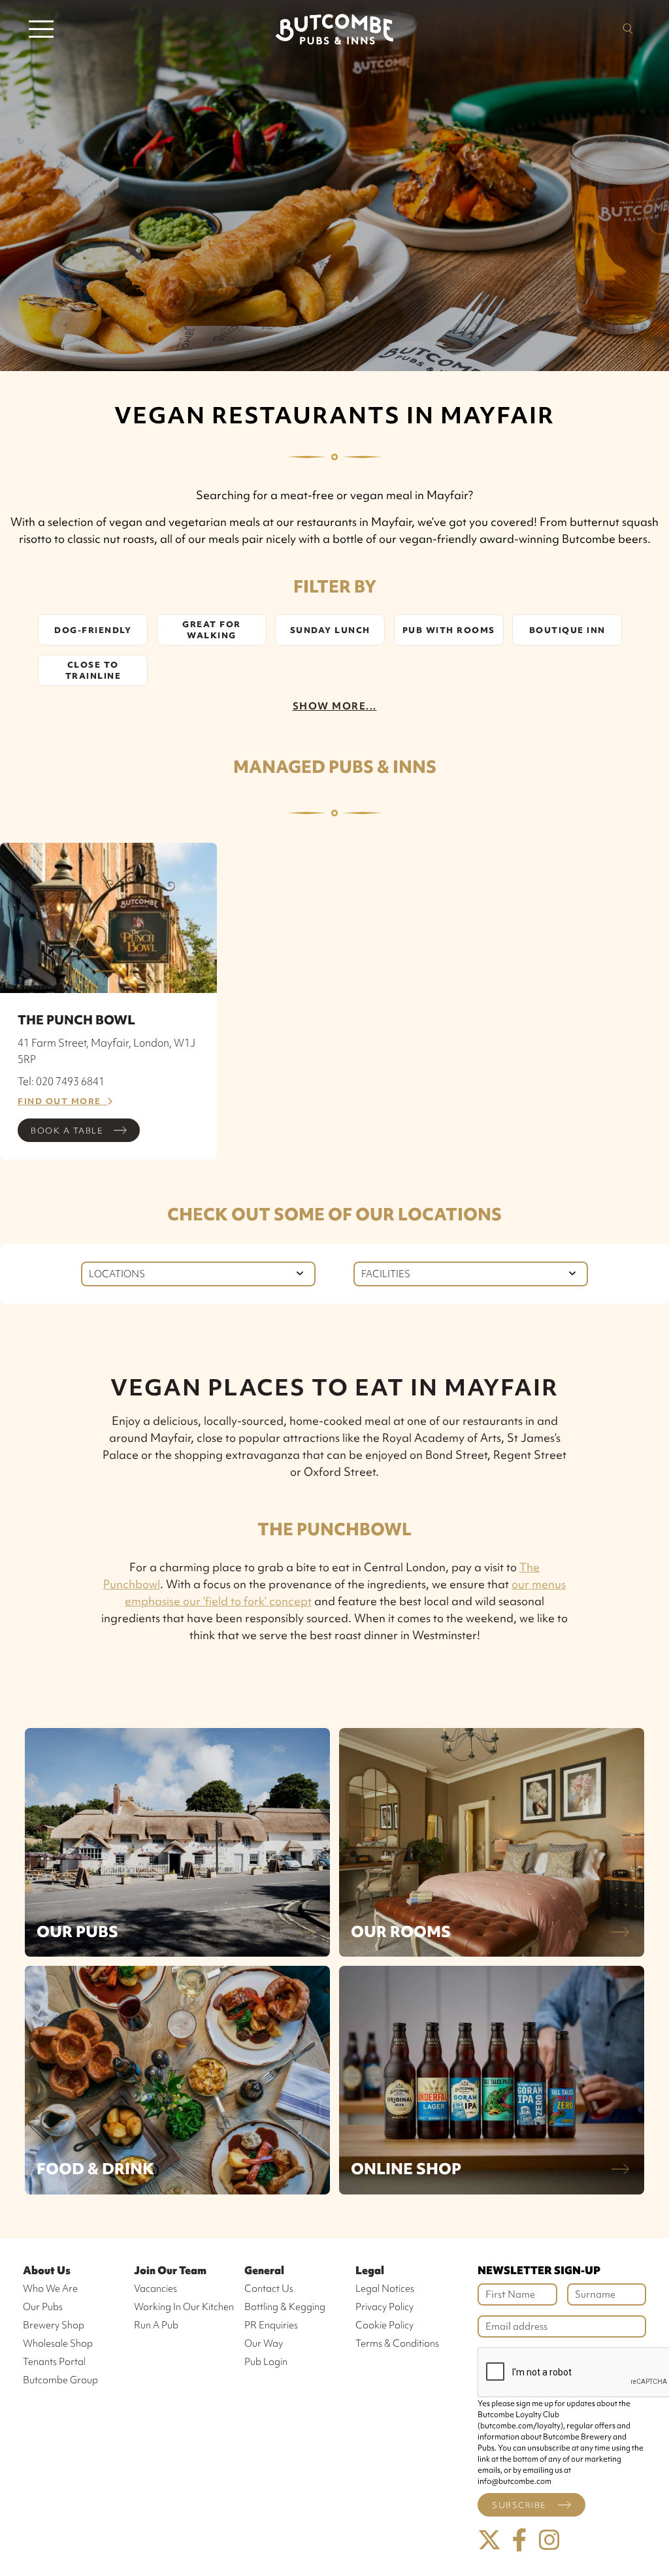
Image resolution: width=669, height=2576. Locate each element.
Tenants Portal (54, 2362)
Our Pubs (77, 1932)
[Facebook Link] (519, 2540)
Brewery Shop (54, 2325)
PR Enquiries (271, 2325)
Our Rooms (401, 1932)
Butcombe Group (60, 2380)
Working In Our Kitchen (184, 2307)
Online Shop (406, 2169)
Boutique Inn (567, 630)
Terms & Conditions (397, 2343)
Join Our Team (170, 2270)
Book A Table (67, 1131)
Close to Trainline (93, 670)
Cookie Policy (384, 2325)
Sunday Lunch (330, 630)
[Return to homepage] (334, 29)
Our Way (264, 2343)
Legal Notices (385, 2289)
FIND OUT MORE (62, 1101)
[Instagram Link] (549, 2540)
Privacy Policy (384, 2307)
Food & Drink (95, 2169)
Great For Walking (212, 630)
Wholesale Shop (58, 2343)
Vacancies (155, 2289)
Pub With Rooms (449, 630)
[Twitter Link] (489, 2540)
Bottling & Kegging (285, 2307)
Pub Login (266, 2362)
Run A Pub (156, 2325)
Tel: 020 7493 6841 (61, 1081)
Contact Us (269, 2289)
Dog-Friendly (93, 630)
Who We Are (50, 2289)
